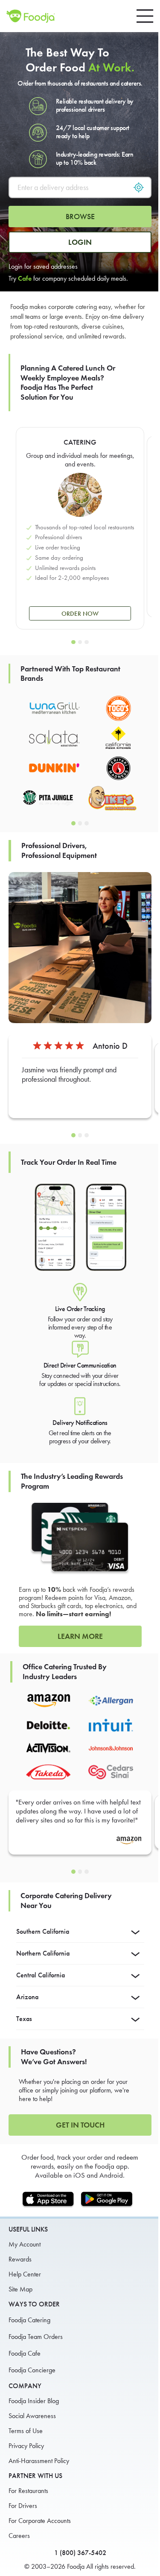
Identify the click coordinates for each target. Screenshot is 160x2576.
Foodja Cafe (25, 2353)
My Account (25, 2244)
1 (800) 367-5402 (80, 2553)
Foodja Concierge (32, 2370)
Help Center (25, 2274)
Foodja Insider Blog (34, 2401)
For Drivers (23, 2506)
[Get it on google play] (109, 2200)
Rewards (20, 2259)
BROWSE (80, 217)
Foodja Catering (29, 2320)
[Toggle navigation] (145, 16)
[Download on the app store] (51, 2200)
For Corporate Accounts (40, 2521)
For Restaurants (28, 2491)
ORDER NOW (80, 614)
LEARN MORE (80, 1636)
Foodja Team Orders (36, 2337)
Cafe (25, 278)
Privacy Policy (26, 2446)
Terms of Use (26, 2431)
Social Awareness (32, 2416)
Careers (19, 2536)
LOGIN (80, 242)
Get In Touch (80, 2125)
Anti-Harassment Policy (39, 2461)
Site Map (20, 2289)
